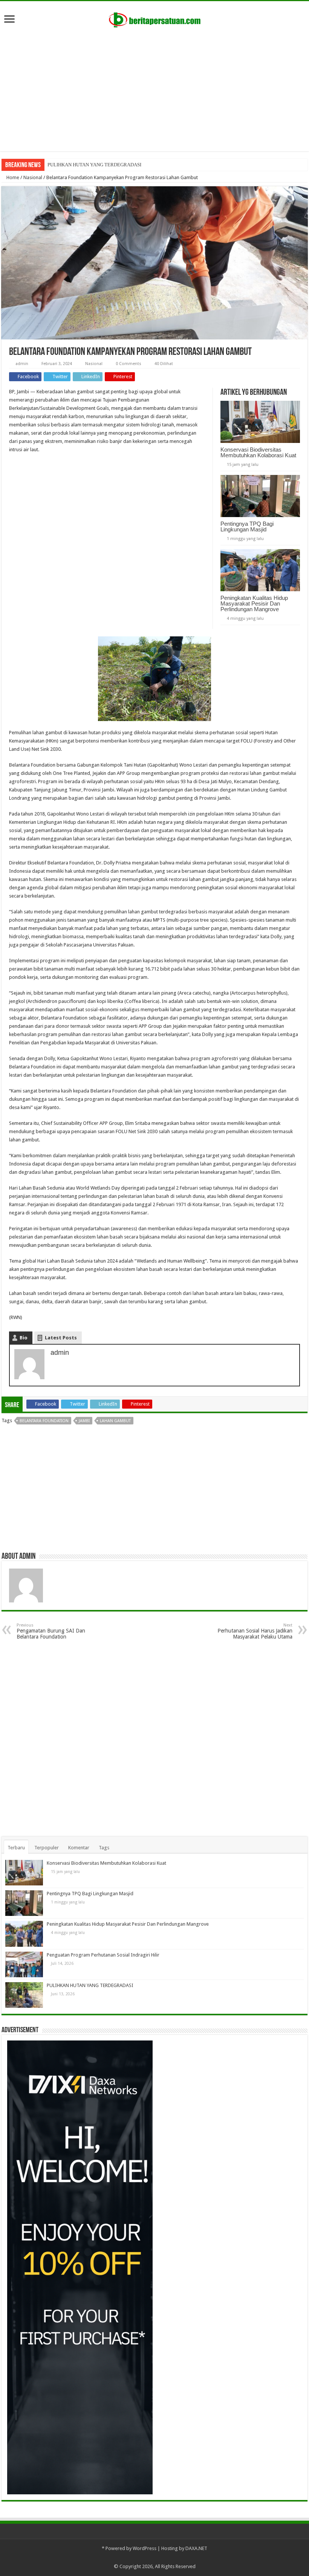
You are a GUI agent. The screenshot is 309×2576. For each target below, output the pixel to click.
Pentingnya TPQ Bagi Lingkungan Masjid (247, 526)
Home (12, 177)
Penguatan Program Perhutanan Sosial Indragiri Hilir (103, 1955)
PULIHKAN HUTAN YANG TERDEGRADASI (90, 1985)
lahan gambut (115, 1421)
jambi (84, 1421)
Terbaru (16, 1848)
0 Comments (128, 364)
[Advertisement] (154, 87)
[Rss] (151, 2558)
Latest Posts (61, 1338)
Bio (24, 1338)
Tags (104, 1848)
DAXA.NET (196, 2548)
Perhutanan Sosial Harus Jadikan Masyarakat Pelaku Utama (255, 1631)
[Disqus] (154, 1741)
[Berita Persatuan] (154, 18)
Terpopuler (47, 1848)
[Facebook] (158, 2558)
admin (22, 364)
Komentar (79, 1848)
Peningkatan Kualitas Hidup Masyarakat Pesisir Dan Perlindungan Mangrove (254, 603)
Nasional (33, 177)
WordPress (145, 2548)
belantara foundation (44, 1421)
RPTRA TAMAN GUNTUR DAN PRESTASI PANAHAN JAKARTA (115, 165)
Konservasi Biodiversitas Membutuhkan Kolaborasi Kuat (258, 452)
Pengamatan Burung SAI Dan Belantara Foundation (51, 1631)
